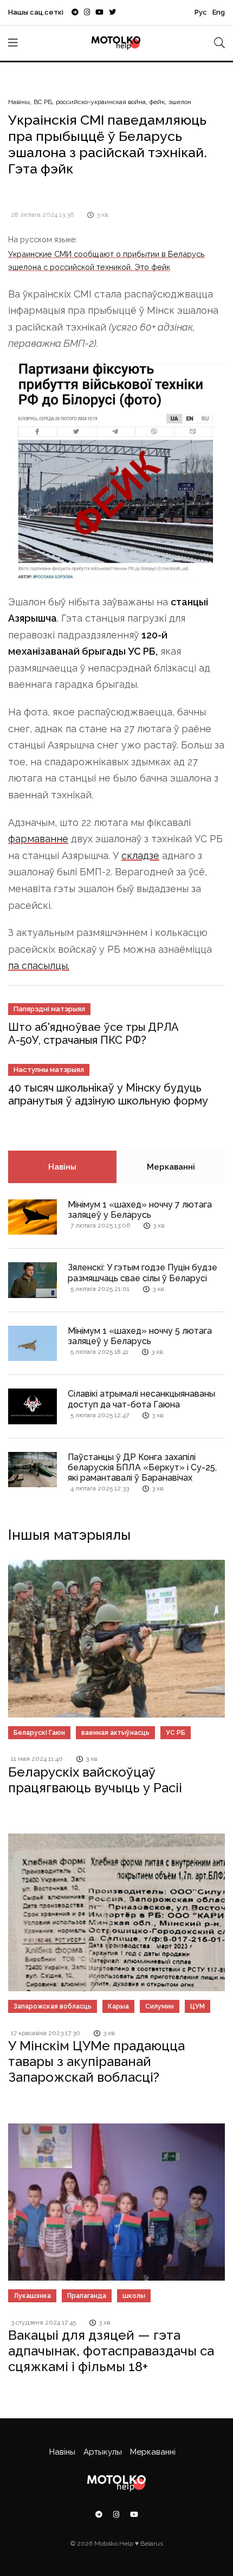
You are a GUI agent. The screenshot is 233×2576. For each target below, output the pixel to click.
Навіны (19, 102)
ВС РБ (43, 102)
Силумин (160, 2006)
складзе (140, 856)
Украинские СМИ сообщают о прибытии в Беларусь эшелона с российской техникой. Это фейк (106, 260)
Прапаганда (87, 2296)
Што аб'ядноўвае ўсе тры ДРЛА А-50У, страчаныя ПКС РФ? (93, 1034)
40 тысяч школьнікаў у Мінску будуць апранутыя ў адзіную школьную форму (108, 1094)
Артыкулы (103, 2452)
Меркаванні (171, 1167)
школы (134, 2296)
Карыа (118, 2006)
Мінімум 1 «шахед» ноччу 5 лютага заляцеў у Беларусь (140, 1336)
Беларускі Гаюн (39, 1733)
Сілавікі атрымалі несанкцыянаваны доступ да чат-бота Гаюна (141, 1399)
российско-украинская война (101, 102)
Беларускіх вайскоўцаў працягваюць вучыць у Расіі (95, 1780)
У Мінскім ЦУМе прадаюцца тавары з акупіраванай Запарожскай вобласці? (96, 2061)
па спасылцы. (39, 966)
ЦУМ (198, 2006)
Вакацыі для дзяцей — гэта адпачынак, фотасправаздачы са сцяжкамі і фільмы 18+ (111, 2351)
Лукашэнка (32, 2296)
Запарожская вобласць (53, 2006)
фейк (157, 102)
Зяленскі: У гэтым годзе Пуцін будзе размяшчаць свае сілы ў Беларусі (143, 1273)
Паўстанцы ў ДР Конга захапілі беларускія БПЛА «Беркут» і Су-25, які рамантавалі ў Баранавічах (142, 1467)
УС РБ (176, 1733)
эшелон (180, 102)
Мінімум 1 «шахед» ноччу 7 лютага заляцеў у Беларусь (140, 1210)
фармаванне (38, 839)
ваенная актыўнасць (115, 1733)
